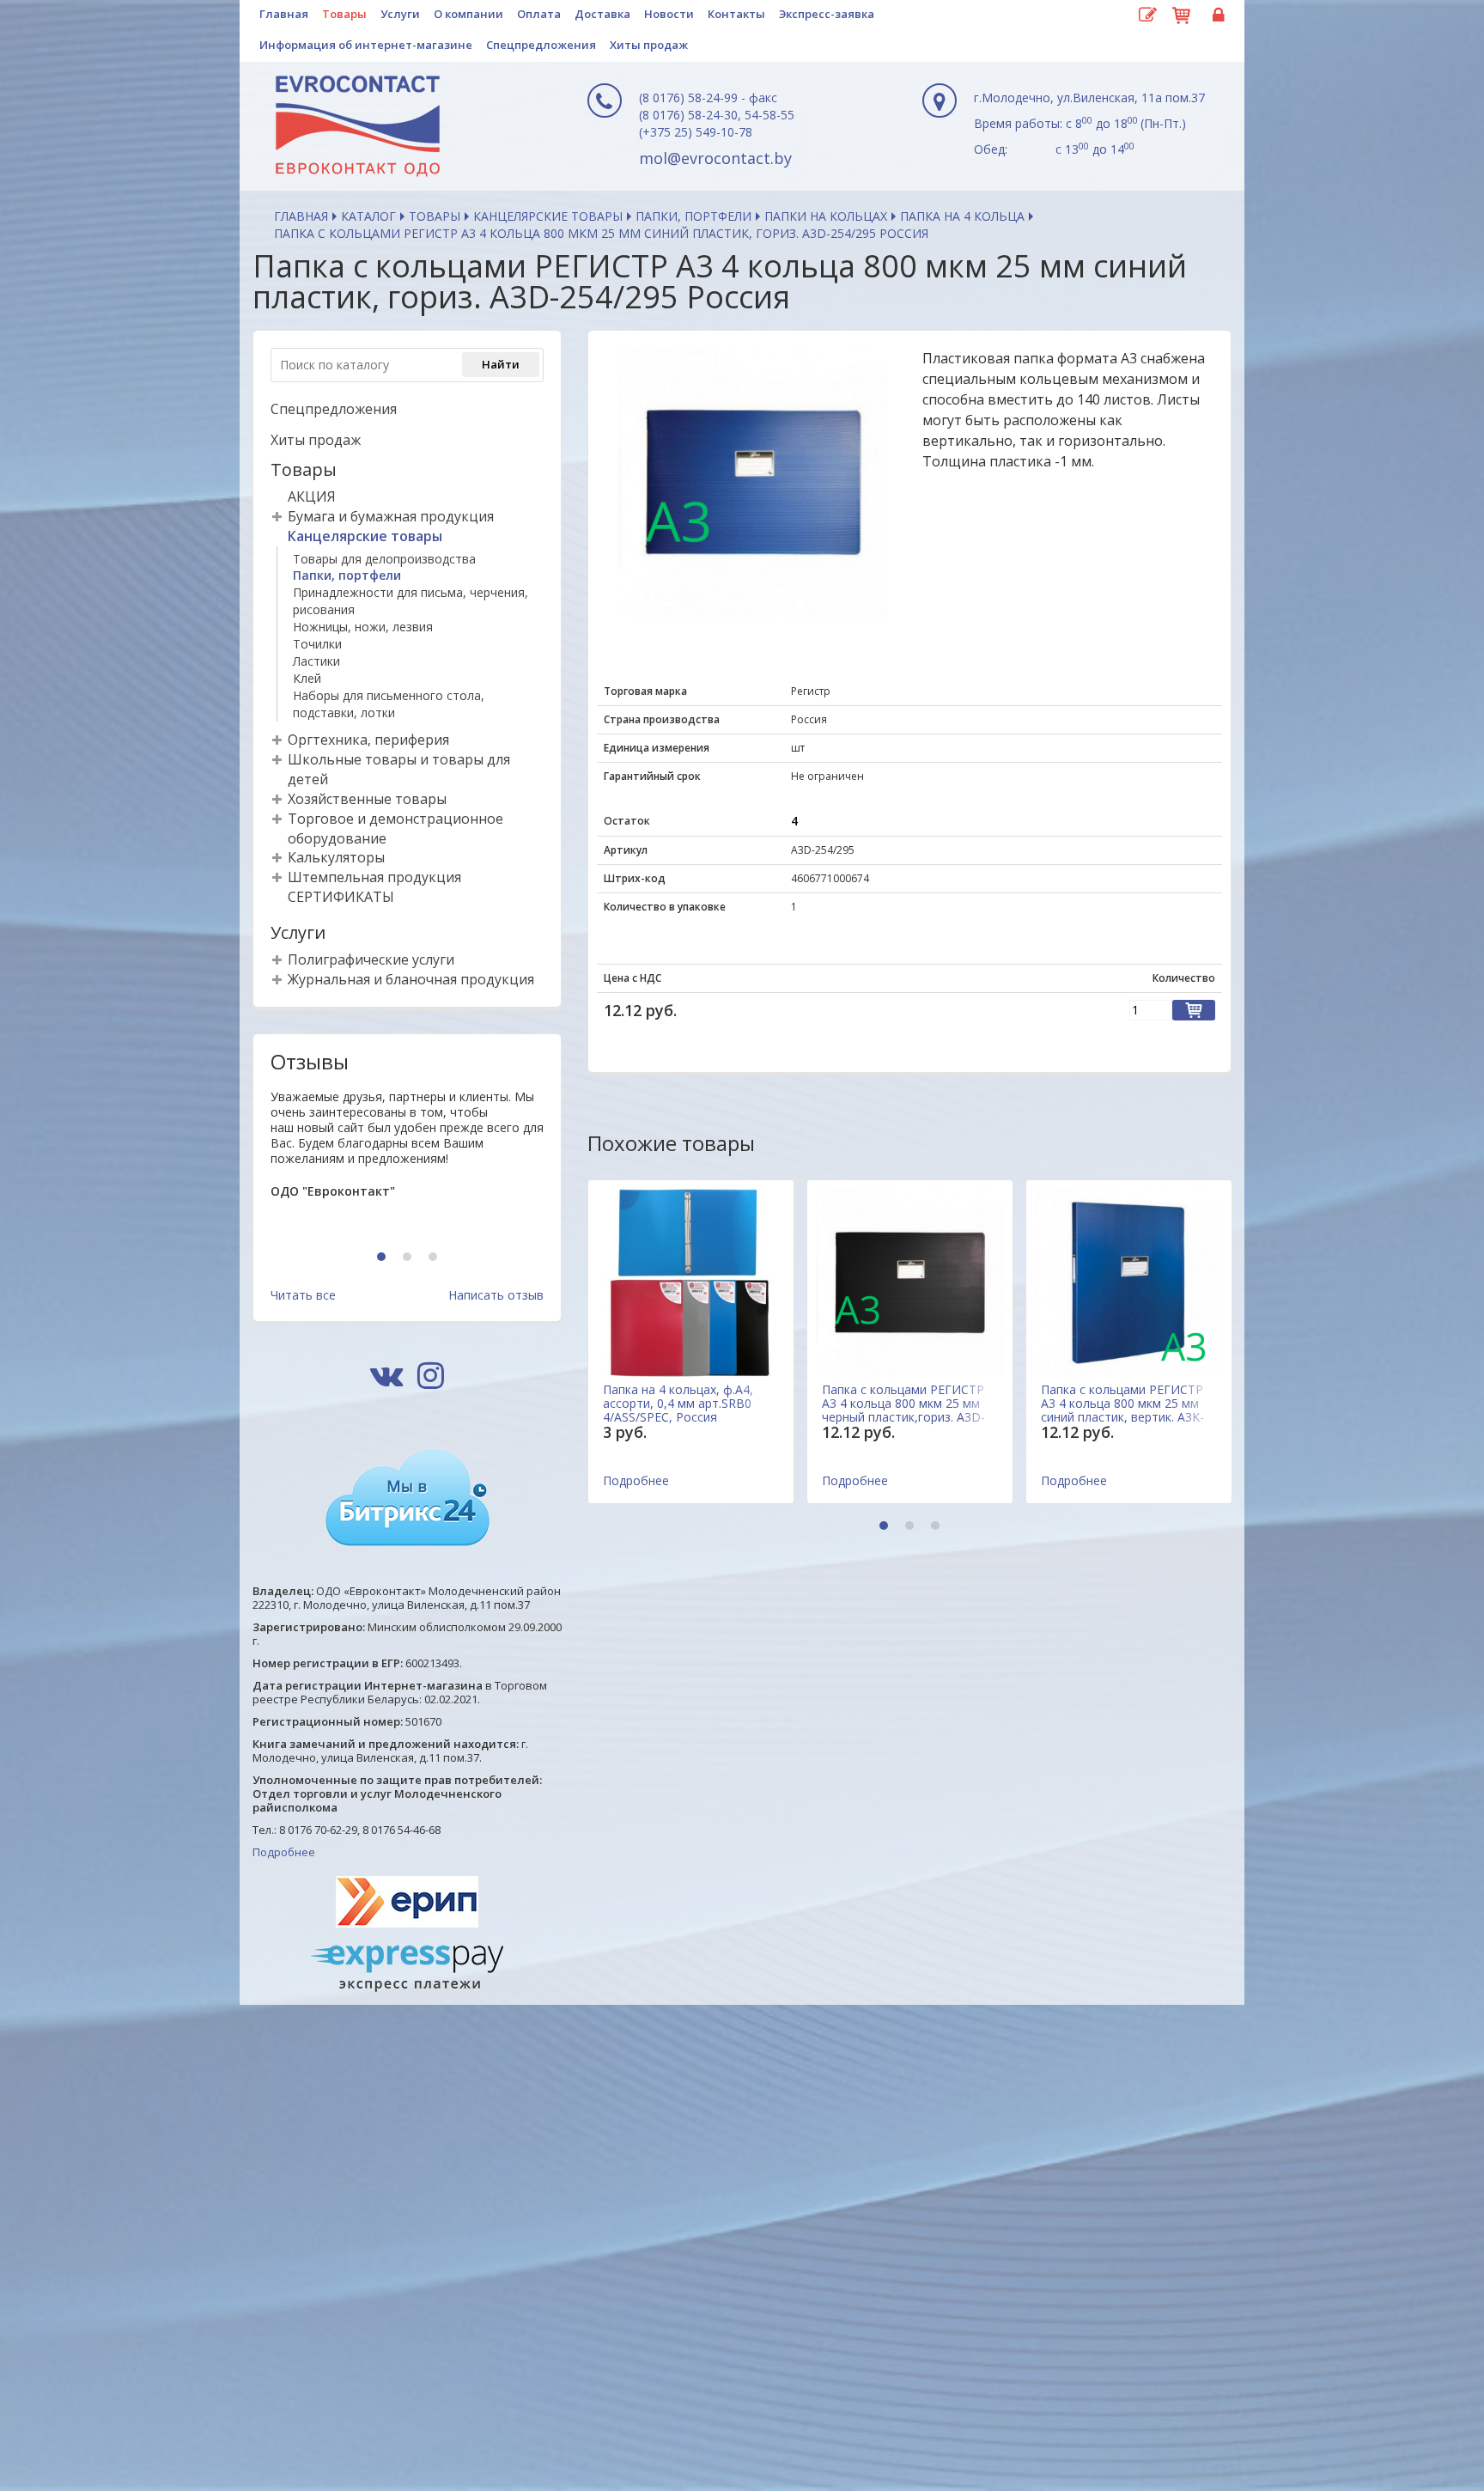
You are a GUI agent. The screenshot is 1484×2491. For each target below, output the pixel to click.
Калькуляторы (336, 857)
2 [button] (409, 1258)
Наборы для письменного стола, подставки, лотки (389, 704)
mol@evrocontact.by (715, 158)
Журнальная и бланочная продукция (411, 979)
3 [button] (435, 1258)
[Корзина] (1182, 13)
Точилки (317, 644)
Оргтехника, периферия (368, 740)
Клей (307, 678)
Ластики (316, 661)
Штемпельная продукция (374, 877)
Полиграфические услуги (371, 959)
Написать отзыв (496, 1295)
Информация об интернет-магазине (366, 45)
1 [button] (383, 1258)
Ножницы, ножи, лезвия (363, 627)
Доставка (602, 14)
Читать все (303, 1295)
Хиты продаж (649, 45)
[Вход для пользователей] (1216, 15)
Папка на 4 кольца (962, 216)
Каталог (368, 216)
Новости (669, 14)
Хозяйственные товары (367, 799)
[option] (407, 1162)
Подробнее (284, 1852)
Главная (284, 14)
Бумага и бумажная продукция (391, 516)
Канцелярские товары (548, 216)
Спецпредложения (541, 45)
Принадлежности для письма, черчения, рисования (411, 601)
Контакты (736, 14)
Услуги (400, 14)
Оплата (539, 14)
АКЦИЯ (312, 496)
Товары (344, 14)
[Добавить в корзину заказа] (1194, 1010)
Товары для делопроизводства (384, 559)
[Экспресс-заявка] (1147, 15)
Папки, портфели (693, 216)
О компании (468, 14)
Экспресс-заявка (827, 14)
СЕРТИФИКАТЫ (341, 897)
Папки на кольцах (826, 216)
